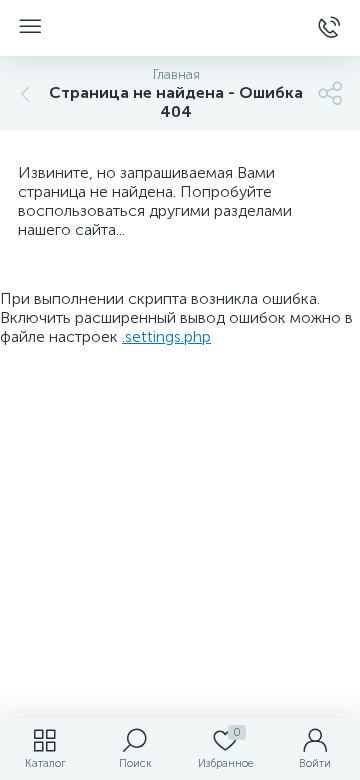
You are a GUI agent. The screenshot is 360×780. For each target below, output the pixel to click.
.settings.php (166, 336)
